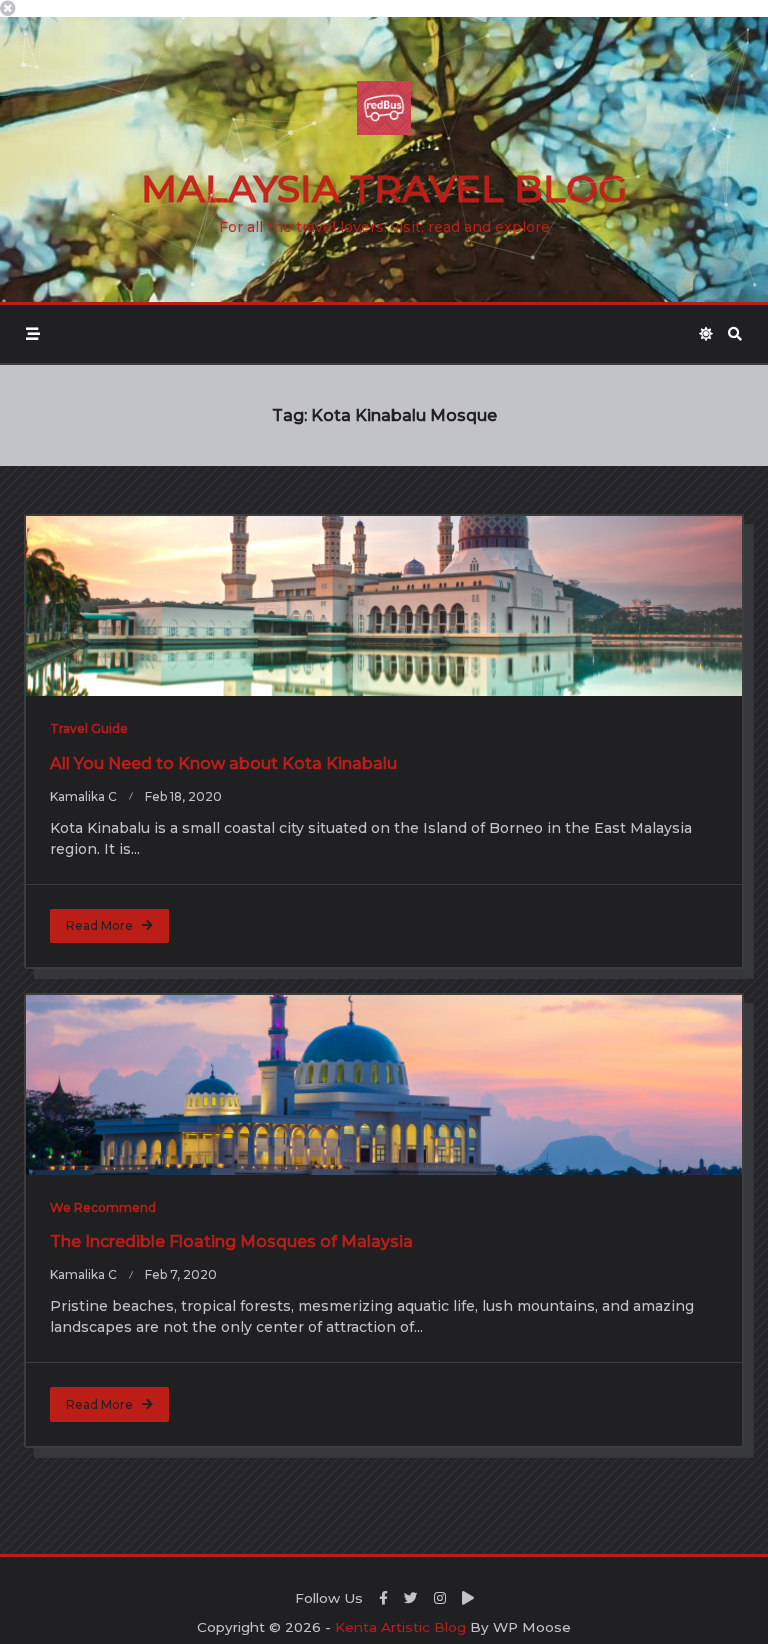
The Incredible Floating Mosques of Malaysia (231, 1241)
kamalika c (83, 796)
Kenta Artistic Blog (400, 1627)
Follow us (329, 1598)
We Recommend (103, 1207)
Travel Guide (89, 728)
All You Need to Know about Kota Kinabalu (223, 763)
